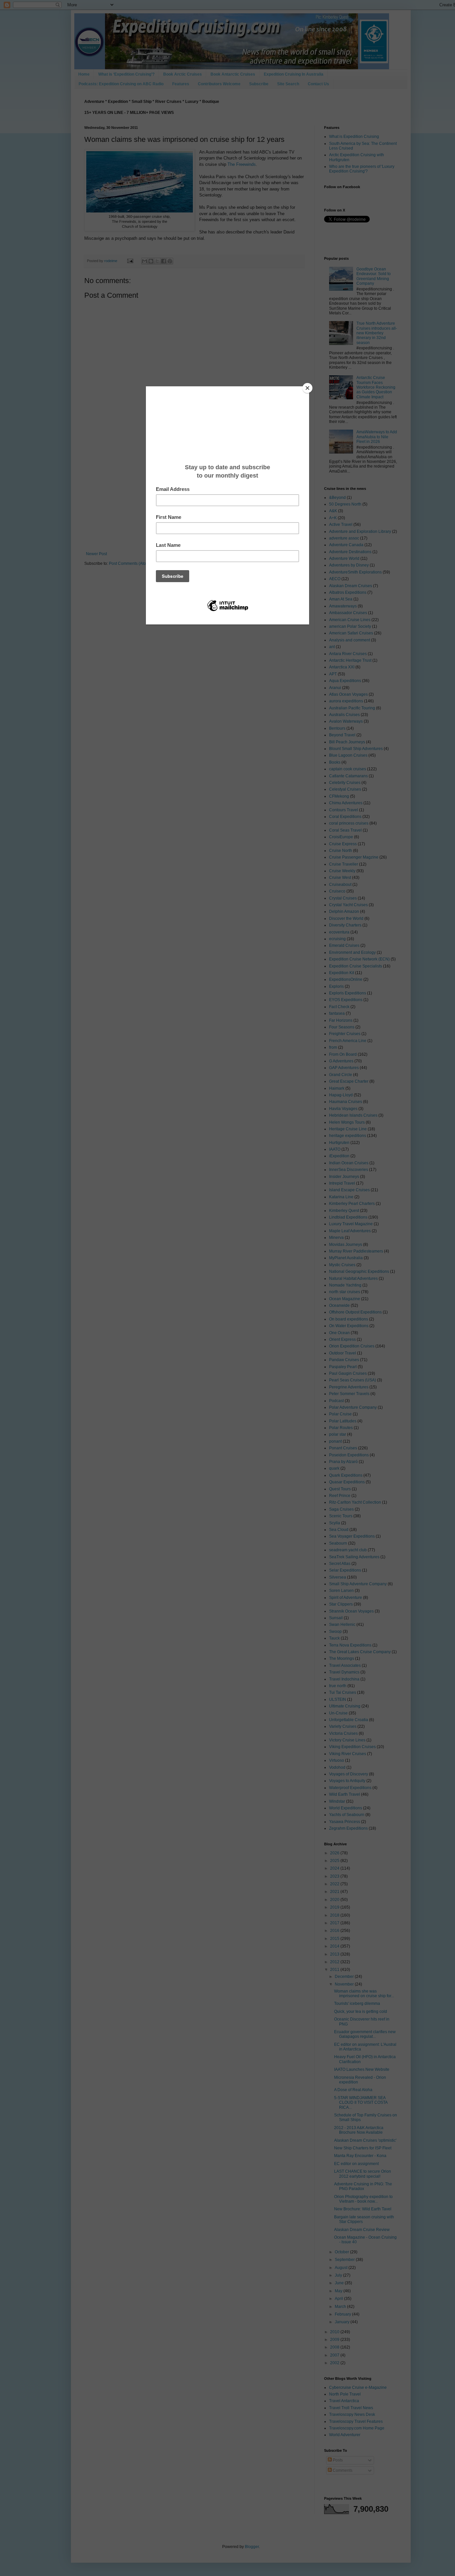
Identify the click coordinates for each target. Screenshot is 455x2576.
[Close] (307, 388)
